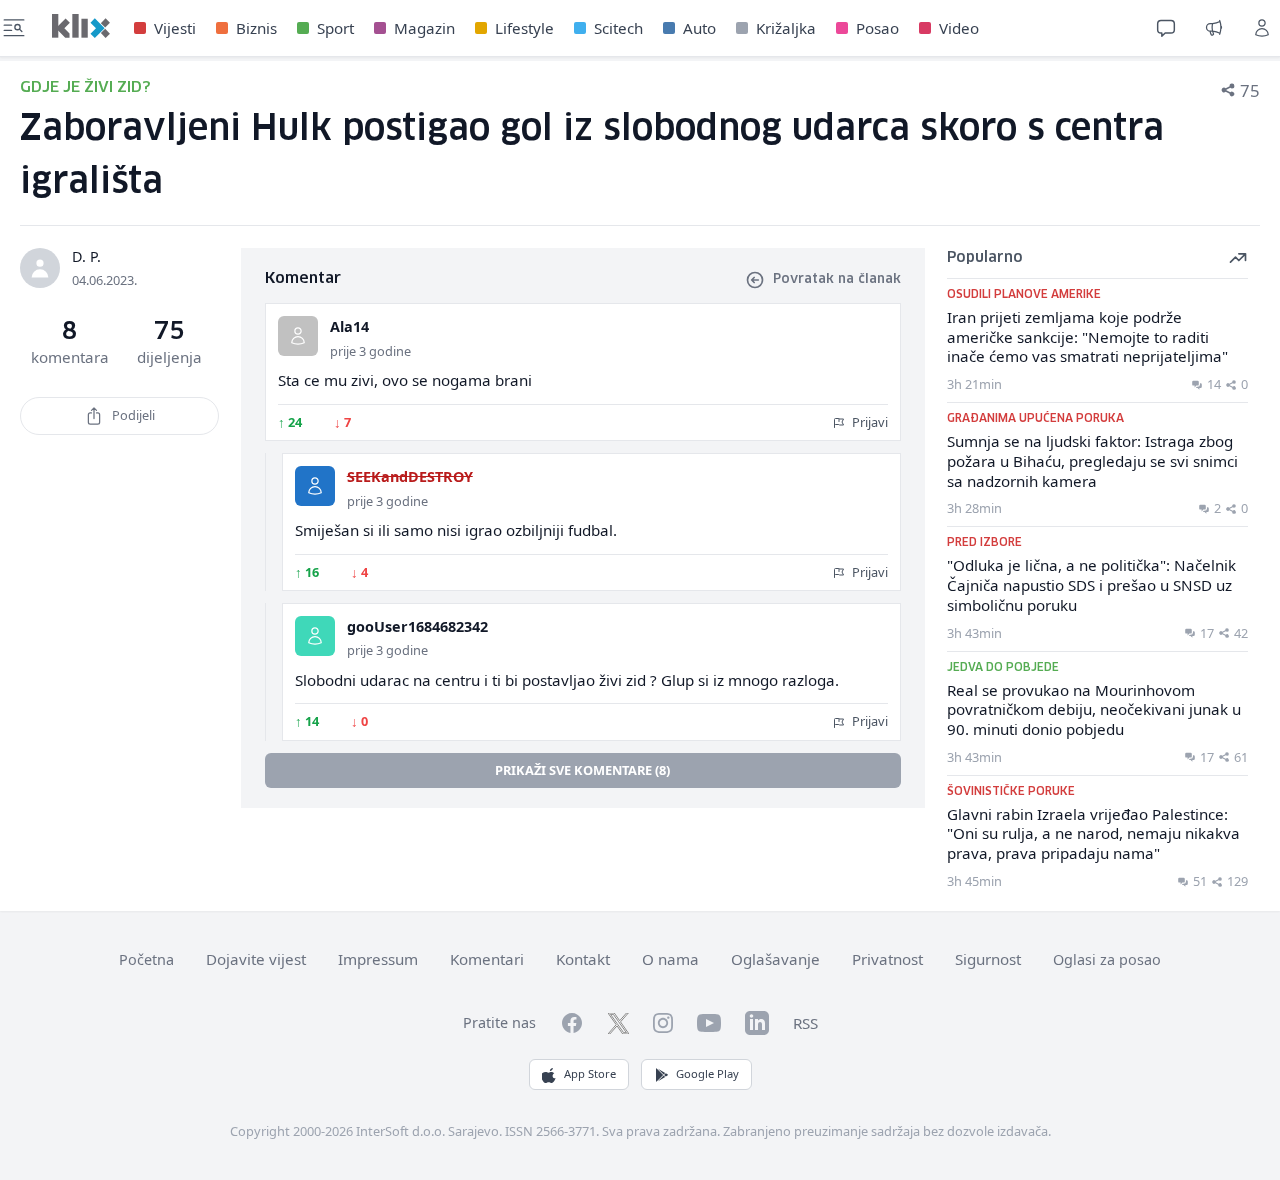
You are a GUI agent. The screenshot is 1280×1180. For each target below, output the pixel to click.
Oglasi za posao (1107, 959)
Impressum (378, 959)
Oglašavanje (775, 959)
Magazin (424, 28)
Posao (877, 28)
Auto (699, 28)
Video (959, 28)
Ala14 (349, 326)
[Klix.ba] (81, 26)
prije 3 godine (370, 351)
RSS (805, 1023)
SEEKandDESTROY (410, 476)
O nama (670, 959)
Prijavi (868, 422)
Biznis (256, 28)
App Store (590, 1073)
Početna (146, 959)
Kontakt (583, 959)
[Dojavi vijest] (1214, 28)
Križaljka (786, 28)
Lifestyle (524, 28)
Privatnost (887, 959)
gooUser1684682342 (417, 626)
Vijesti (175, 28)
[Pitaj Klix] (1166, 28)
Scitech (618, 28)
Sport (335, 28)
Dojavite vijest (256, 959)
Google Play (707, 1073)
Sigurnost (988, 959)
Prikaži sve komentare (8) (582, 770)
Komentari (487, 959)
